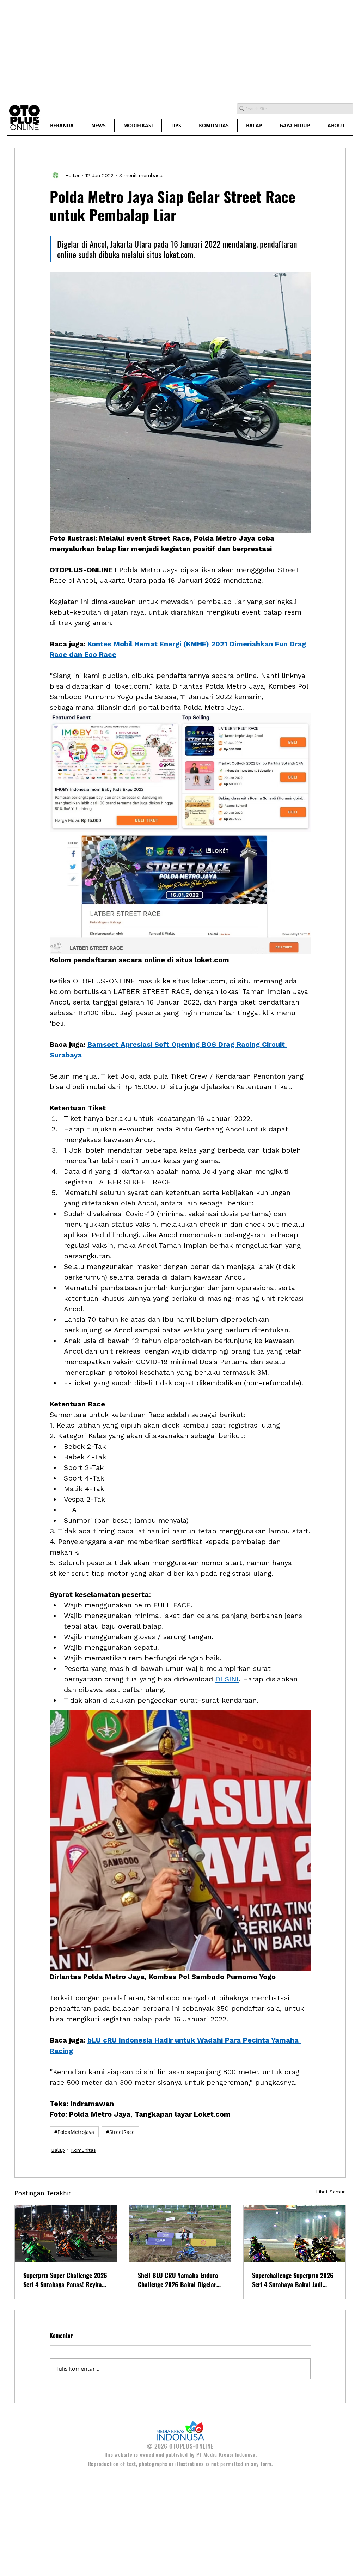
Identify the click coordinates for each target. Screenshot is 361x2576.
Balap (58, 2150)
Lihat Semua (331, 2192)
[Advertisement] (180, 49)
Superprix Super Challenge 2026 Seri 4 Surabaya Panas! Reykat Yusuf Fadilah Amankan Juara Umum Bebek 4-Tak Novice (65, 2280)
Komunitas (83, 2150)
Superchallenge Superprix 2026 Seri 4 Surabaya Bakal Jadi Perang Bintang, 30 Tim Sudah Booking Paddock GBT (293, 2280)
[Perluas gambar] (180, 772)
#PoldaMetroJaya (74, 2132)
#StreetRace (120, 2132)
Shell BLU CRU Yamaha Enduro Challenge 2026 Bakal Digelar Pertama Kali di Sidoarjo (178, 2280)
